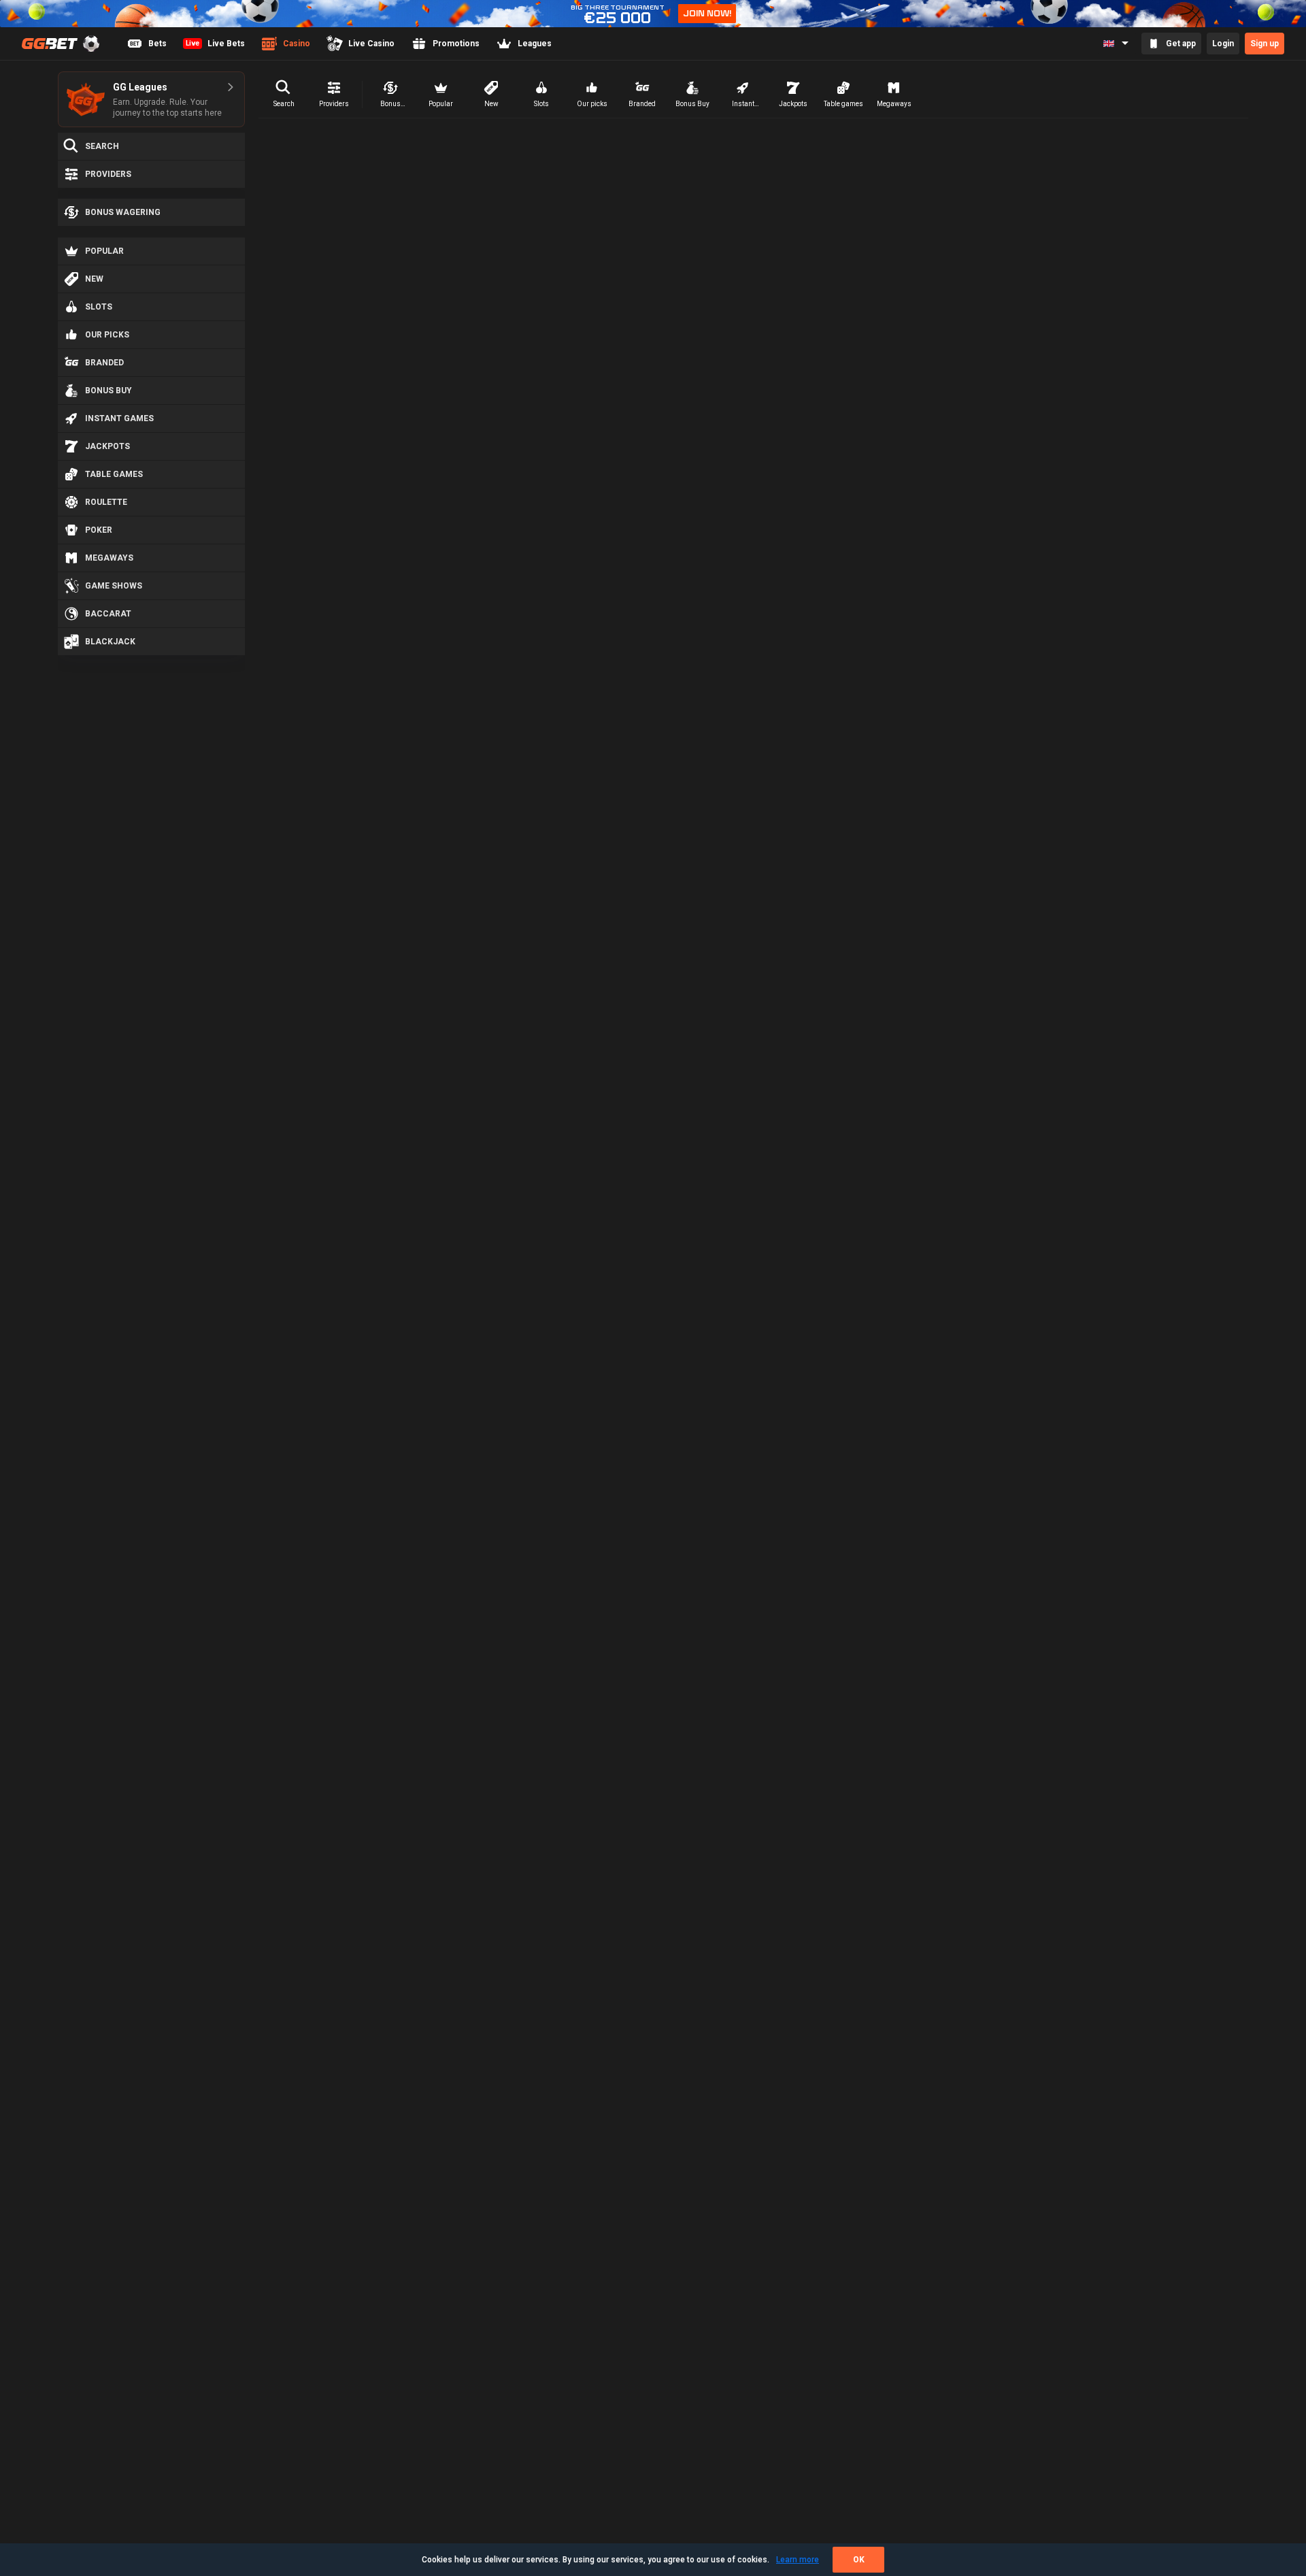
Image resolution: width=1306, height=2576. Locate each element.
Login (1223, 44)
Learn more (798, 2560)
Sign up (1265, 44)
